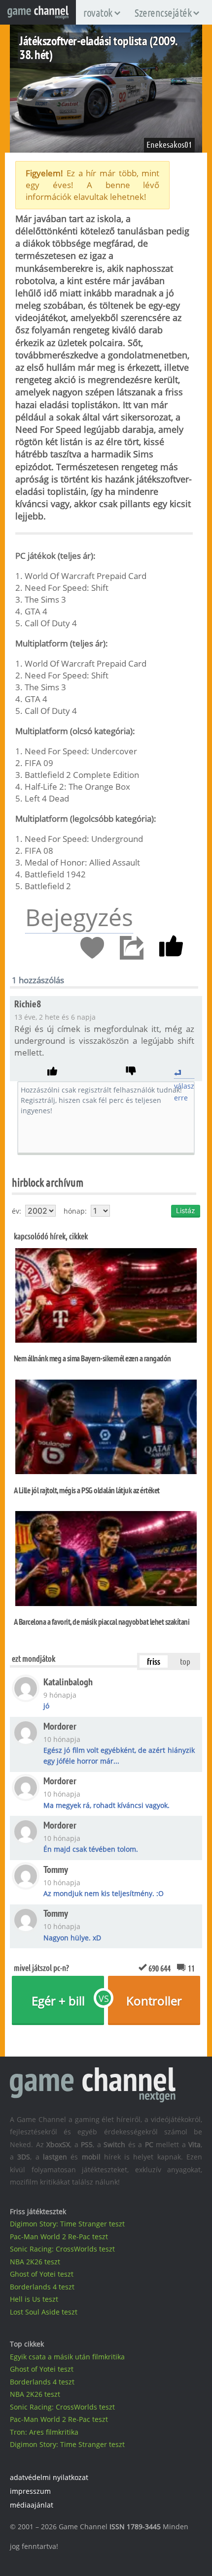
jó (46, 1706)
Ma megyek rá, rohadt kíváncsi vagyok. (106, 1805)
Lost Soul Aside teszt (44, 2312)
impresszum (30, 2491)
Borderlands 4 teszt (42, 2287)
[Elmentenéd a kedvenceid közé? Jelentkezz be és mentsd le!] (92, 948)
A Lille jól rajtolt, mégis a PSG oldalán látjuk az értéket (87, 1490)
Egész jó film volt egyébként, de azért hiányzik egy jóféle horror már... (119, 1755)
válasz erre (184, 1073)
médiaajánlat (32, 2505)
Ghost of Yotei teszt (42, 2274)
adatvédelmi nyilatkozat (49, 2477)
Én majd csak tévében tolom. (91, 1849)
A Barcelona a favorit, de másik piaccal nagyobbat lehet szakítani (102, 1622)
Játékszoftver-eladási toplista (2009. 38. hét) (98, 47)
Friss (154, 1661)
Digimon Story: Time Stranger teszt (67, 2224)
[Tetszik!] (171, 948)
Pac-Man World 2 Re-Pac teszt (59, 2237)
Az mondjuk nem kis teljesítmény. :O (104, 1893)
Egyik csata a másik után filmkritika (67, 2357)
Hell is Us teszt (34, 2299)
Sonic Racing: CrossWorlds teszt (62, 2249)
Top (185, 1661)
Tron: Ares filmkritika (44, 2432)
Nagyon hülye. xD (72, 1938)
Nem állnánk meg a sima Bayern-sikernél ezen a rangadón (92, 1358)
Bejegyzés (79, 917)
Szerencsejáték (163, 12)
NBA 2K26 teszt (35, 2262)
